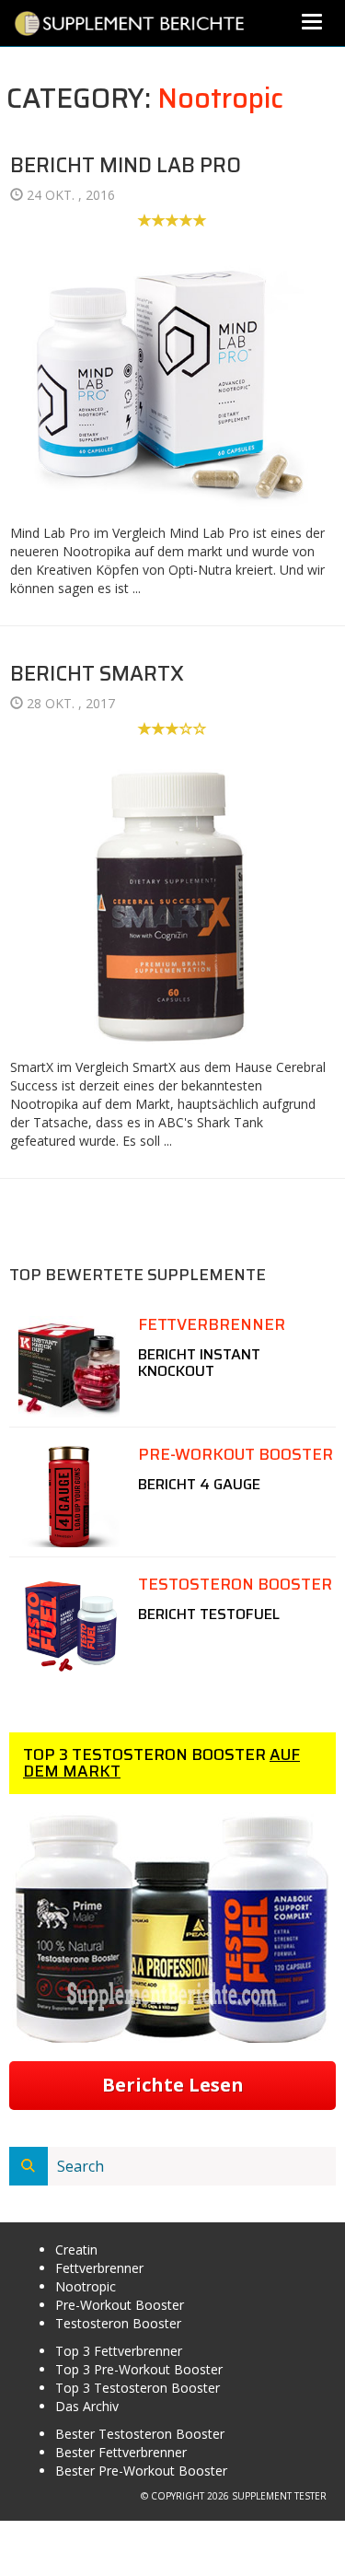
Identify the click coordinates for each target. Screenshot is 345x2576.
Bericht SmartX (97, 674)
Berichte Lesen (173, 2085)
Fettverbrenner (99, 2268)
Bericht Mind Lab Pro (126, 165)
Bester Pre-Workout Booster (141, 2471)
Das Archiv (87, 2406)
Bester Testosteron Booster (140, 2434)
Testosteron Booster (118, 2323)
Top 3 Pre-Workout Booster (139, 2369)
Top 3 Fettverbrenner (119, 2351)
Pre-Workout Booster (120, 2305)
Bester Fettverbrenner (121, 2452)
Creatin (76, 2250)
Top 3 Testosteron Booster (138, 2388)
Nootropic (220, 98)
